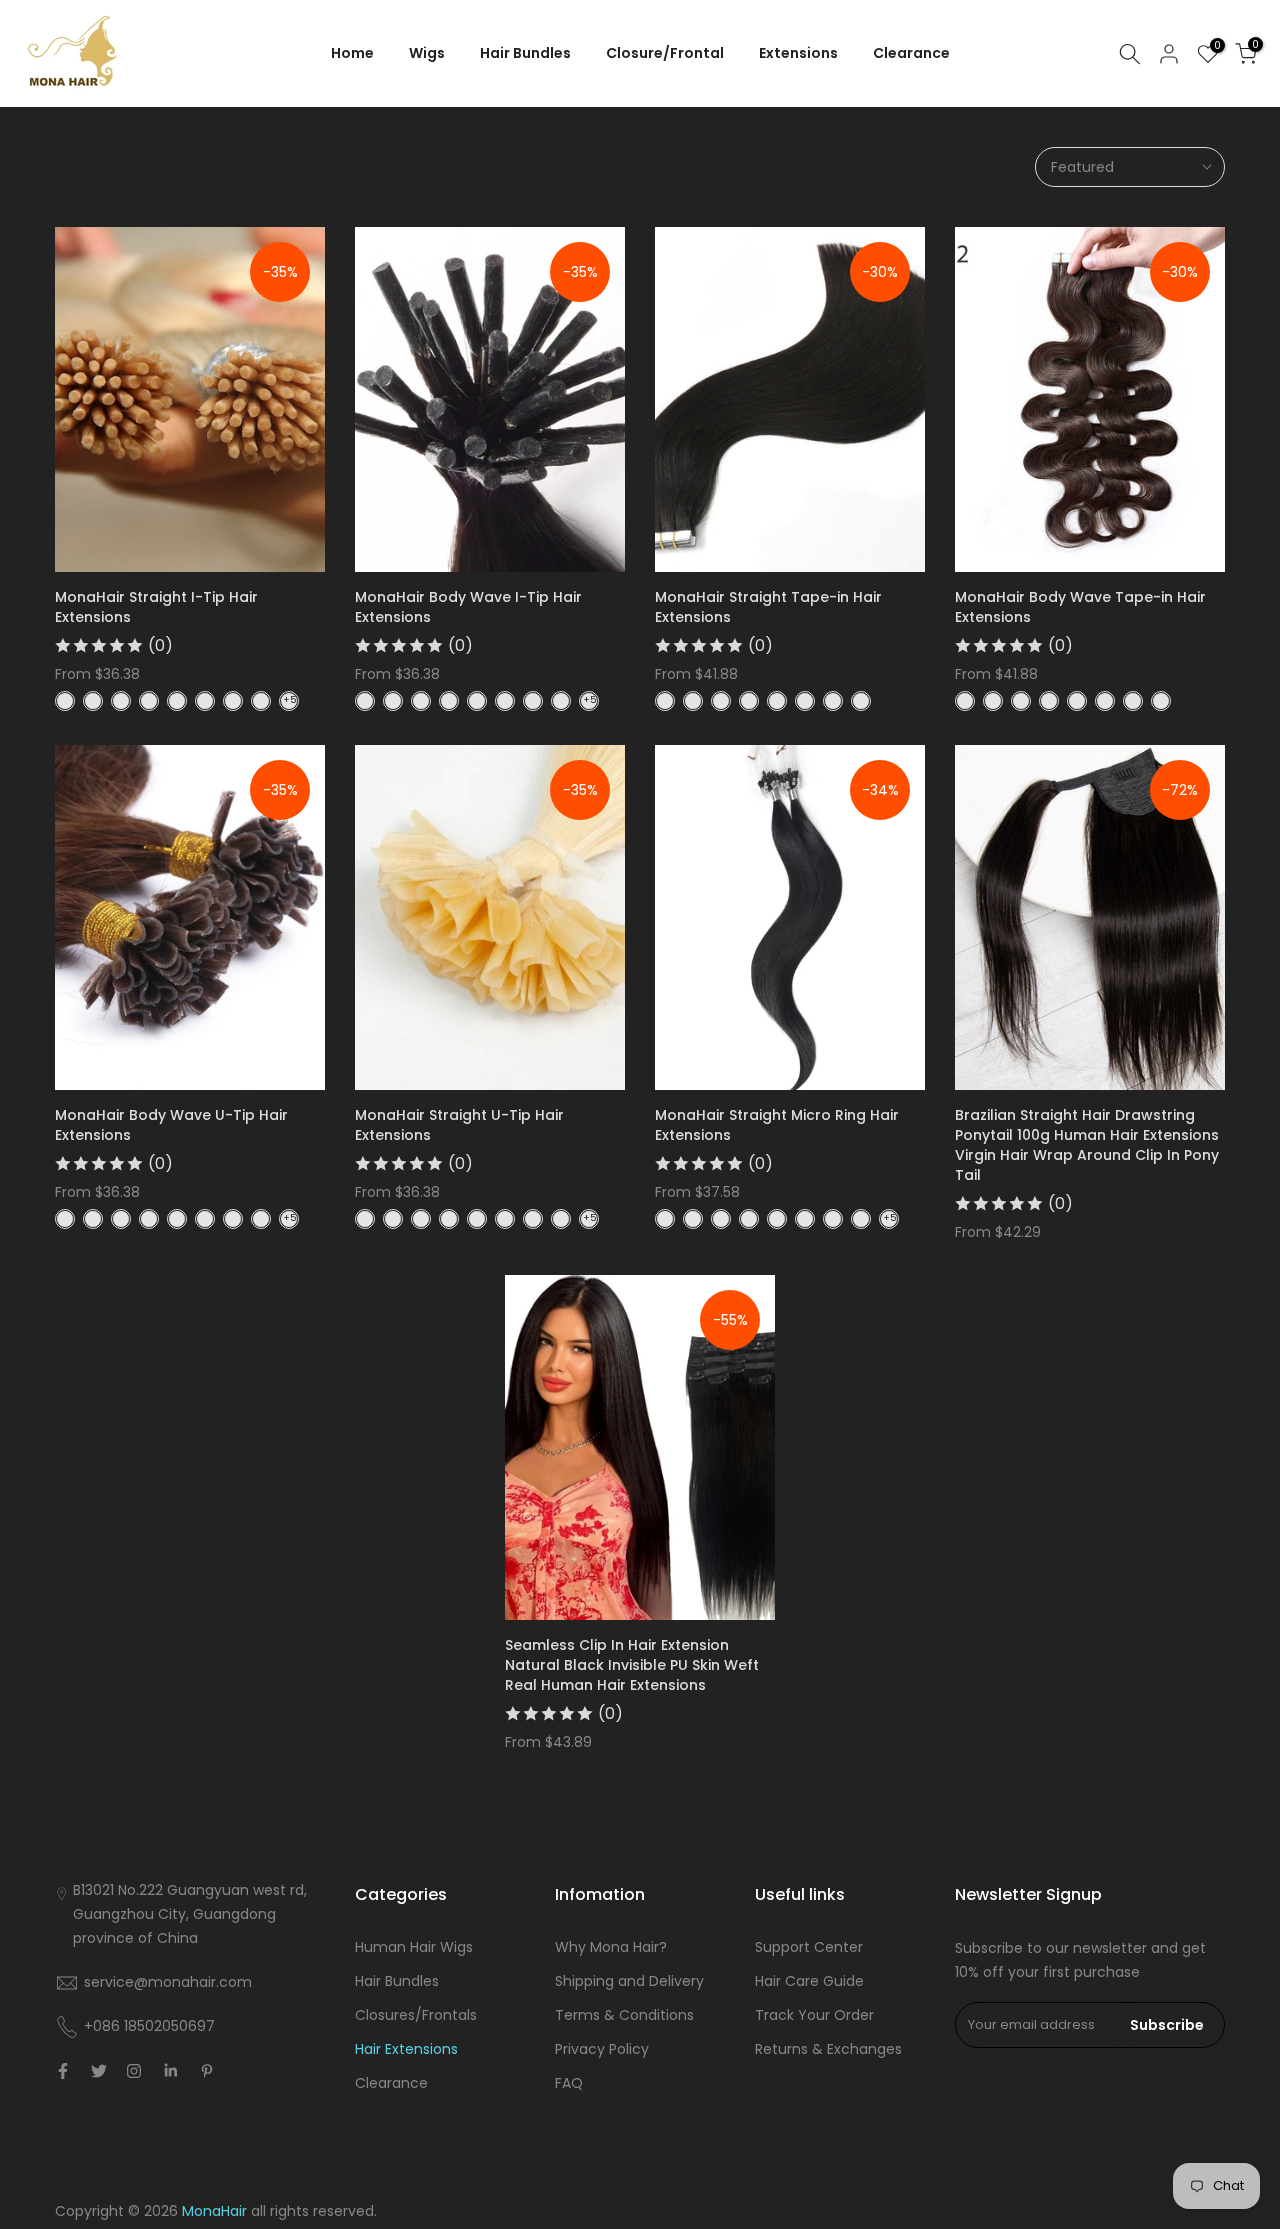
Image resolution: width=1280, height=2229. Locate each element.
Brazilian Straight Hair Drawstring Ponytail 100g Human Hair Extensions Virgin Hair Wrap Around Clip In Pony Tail (1087, 1145)
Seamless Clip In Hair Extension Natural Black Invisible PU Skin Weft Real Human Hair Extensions (632, 1665)
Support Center (809, 1947)
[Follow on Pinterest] (207, 2071)
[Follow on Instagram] (134, 2071)
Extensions (798, 53)
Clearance (911, 53)
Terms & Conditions (624, 2015)
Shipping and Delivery (629, 1981)
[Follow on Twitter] (99, 2071)
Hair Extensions (406, 2049)
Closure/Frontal (665, 53)
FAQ (569, 2083)
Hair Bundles (525, 53)
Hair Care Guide (809, 1981)
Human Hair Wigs (414, 1947)
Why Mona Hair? (611, 1947)
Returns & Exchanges (828, 2049)
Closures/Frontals (416, 2015)
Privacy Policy (602, 2049)
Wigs (427, 53)
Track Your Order (814, 2015)
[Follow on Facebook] (63, 2071)
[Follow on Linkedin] (170, 2071)
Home (352, 53)
